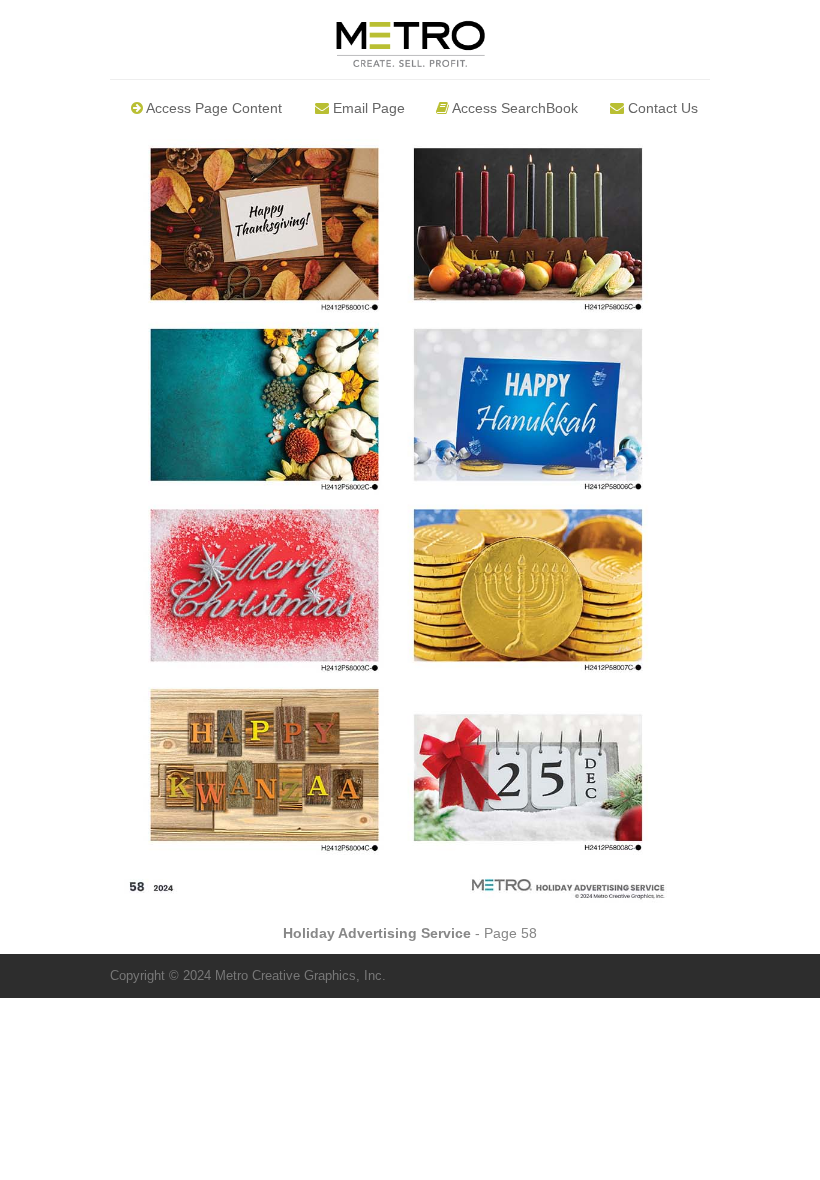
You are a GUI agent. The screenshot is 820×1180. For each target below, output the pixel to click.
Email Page (367, 108)
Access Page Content (212, 108)
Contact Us (661, 108)
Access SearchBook (513, 108)
